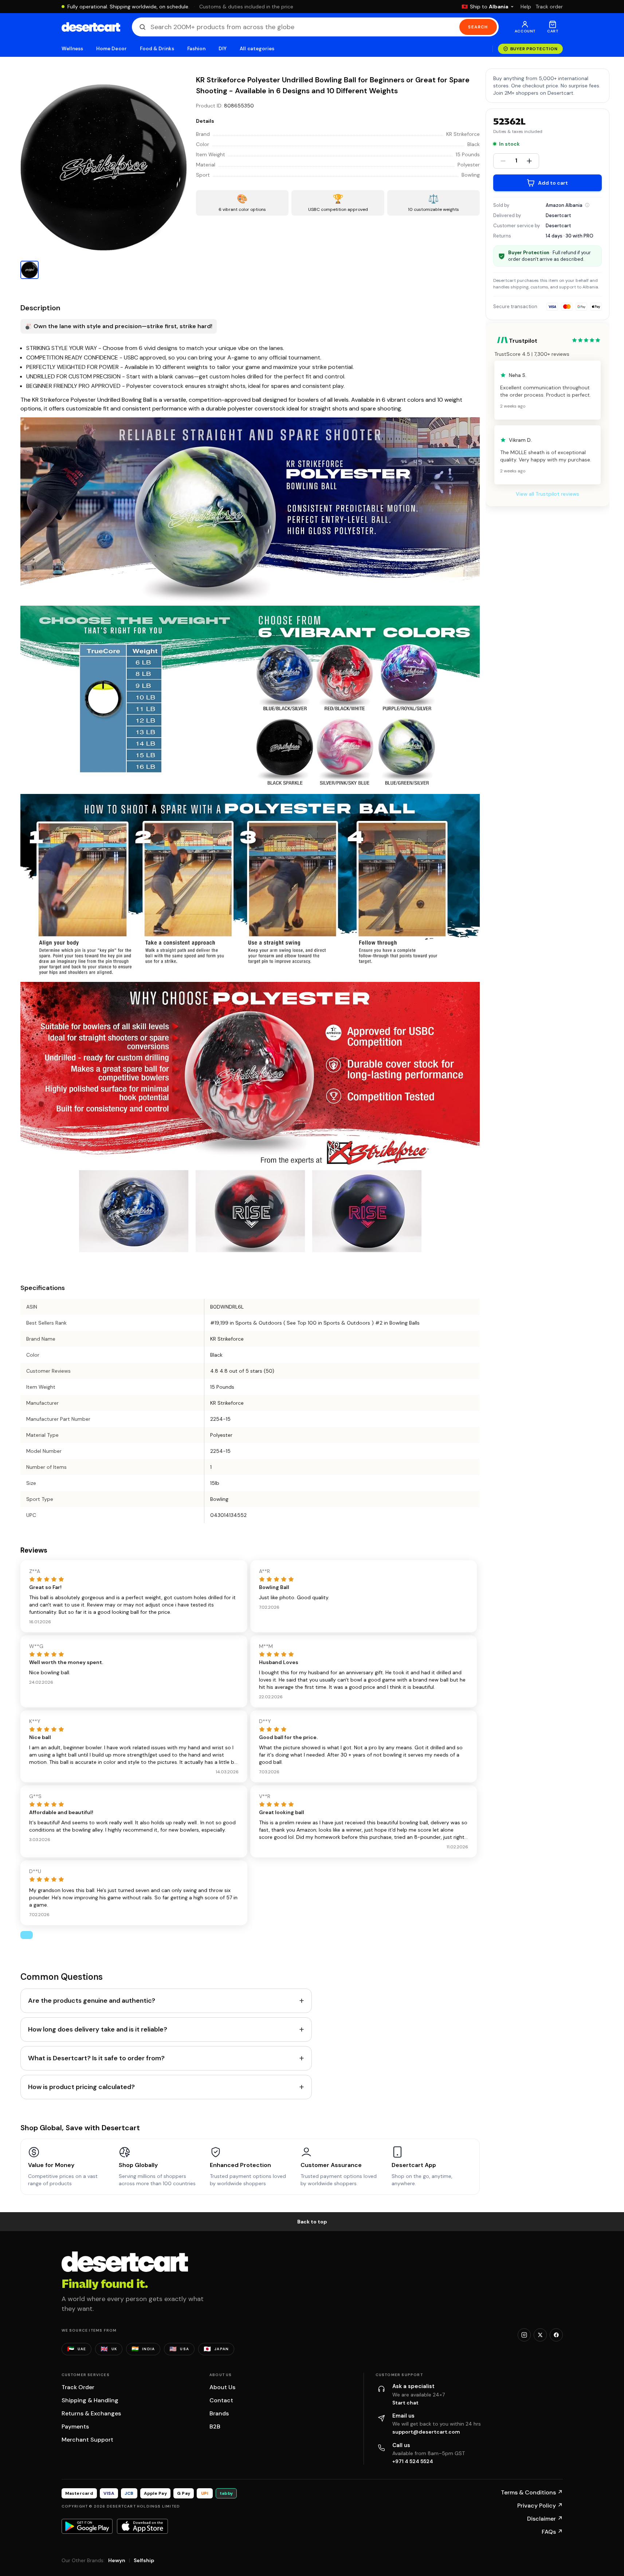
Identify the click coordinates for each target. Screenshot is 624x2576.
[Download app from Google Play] (87, 2526)
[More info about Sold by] (587, 205)
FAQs (552, 2532)
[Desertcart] (91, 27)
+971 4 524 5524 (413, 2461)
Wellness (72, 49)
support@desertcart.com (426, 2432)
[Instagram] (524, 2335)
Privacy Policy (540, 2506)
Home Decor (111, 49)
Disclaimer (545, 2519)
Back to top (312, 2222)
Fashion (196, 49)
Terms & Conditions (532, 2492)
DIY (223, 49)
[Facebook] (556, 2335)
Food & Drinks (157, 49)
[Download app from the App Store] (142, 2526)
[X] (540, 2335)
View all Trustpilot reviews (548, 494)
